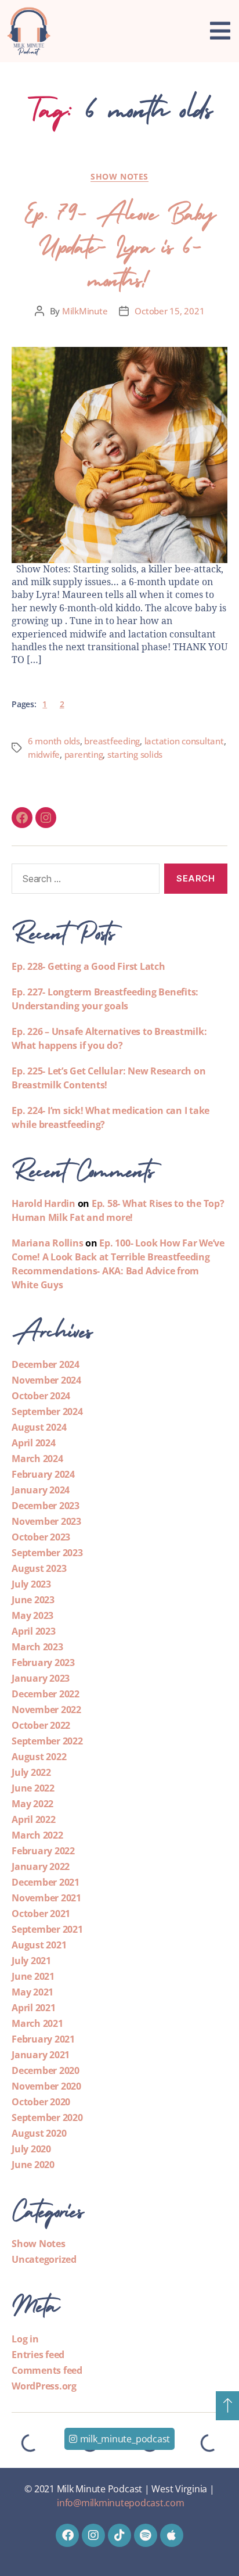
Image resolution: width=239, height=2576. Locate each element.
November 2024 (46, 1380)
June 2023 (33, 1600)
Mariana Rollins (47, 1243)
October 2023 (41, 1537)
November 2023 (46, 1521)
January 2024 (41, 1490)
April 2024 (34, 1443)
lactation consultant (184, 741)
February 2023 (43, 1663)
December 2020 (46, 2070)
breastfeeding (112, 741)
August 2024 (39, 1427)
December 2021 (46, 1882)
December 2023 (46, 1506)
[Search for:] (83, 881)
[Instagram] (46, 818)
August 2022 (39, 1757)
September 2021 (47, 1929)
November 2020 (46, 2086)
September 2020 (47, 2118)
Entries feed (38, 2355)
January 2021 (41, 2055)
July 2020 (31, 2149)
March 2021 (37, 2023)
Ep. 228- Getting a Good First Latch (88, 966)
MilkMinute (85, 311)
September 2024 (47, 1411)
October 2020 (41, 2102)
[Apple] (172, 2535)
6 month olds (54, 741)
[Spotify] (146, 2535)
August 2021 (39, 1945)
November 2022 (46, 1710)
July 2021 (31, 1961)
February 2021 (43, 2039)
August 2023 (39, 1568)
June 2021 (33, 1976)
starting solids (135, 754)
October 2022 (41, 1725)
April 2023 (34, 1631)
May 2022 (32, 1804)
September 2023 (47, 1553)
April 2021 (34, 2008)
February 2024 (43, 1474)
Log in (25, 2339)
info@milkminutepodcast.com (121, 2503)
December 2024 (46, 1364)
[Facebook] (22, 818)
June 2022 (33, 1788)
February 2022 (43, 1851)
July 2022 (31, 1772)
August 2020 (39, 2133)
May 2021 (32, 1992)
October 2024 (41, 1396)
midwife (44, 754)
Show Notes (119, 177)
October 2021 (41, 1914)
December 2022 (46, 1694)
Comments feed (47, 2370)
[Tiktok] (119, 2535)
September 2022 (47, 1741)
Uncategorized (44, 2259)
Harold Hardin (44, 1203)
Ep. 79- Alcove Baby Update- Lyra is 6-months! (119, 243)
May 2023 (32, 1615)
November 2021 (46, 1898)
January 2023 (41, 1678)
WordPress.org (44, 2386)
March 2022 (37, 1835)
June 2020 (33, 2165)
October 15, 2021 (169, 311)
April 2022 (34, 1819)
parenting (84, 754)
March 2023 (37, 1647)
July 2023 (31, 1584)
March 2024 (37, 1459)
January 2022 (41, 1866)
